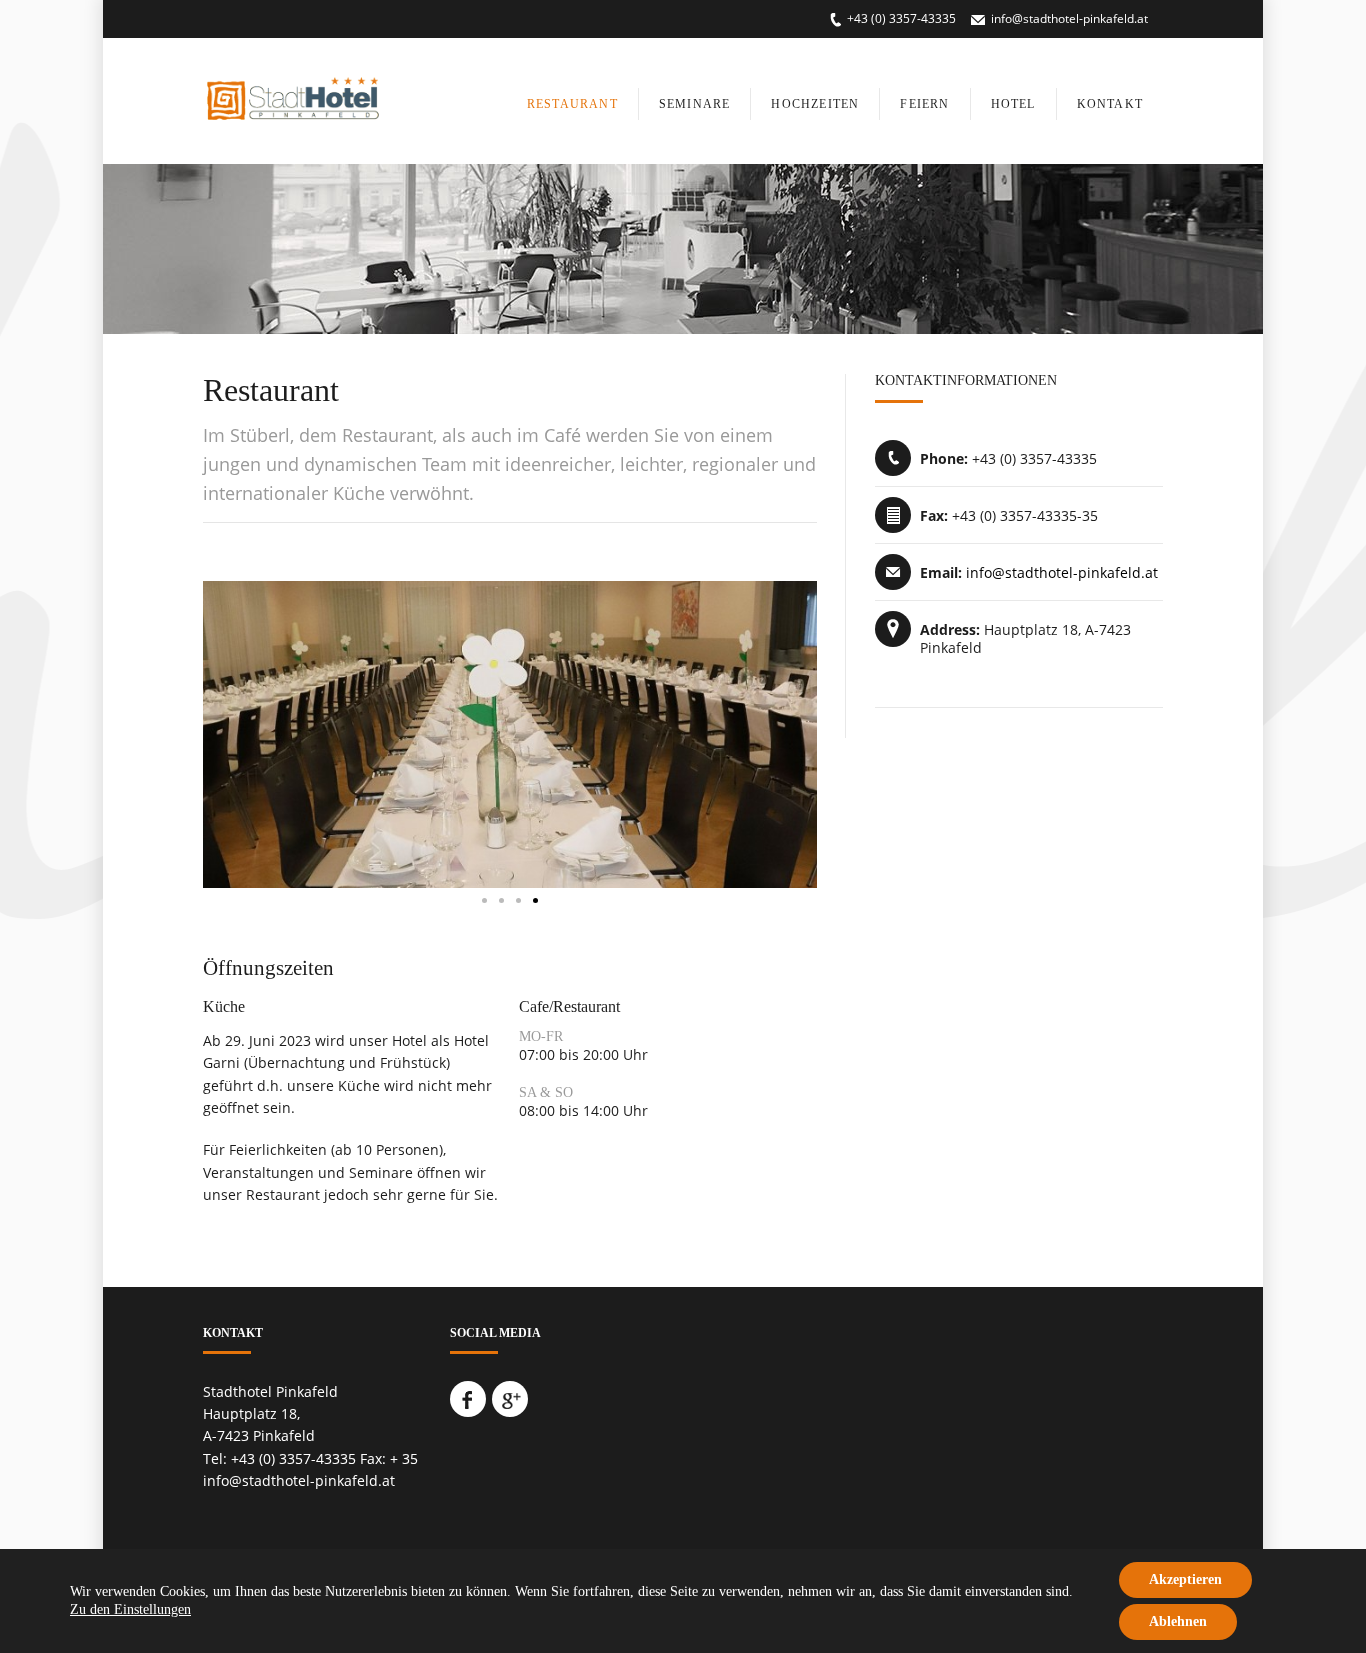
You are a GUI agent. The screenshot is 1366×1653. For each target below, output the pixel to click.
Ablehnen (1178, 1621)
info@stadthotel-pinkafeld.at (1069, 18)
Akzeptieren (1185, 1579)
